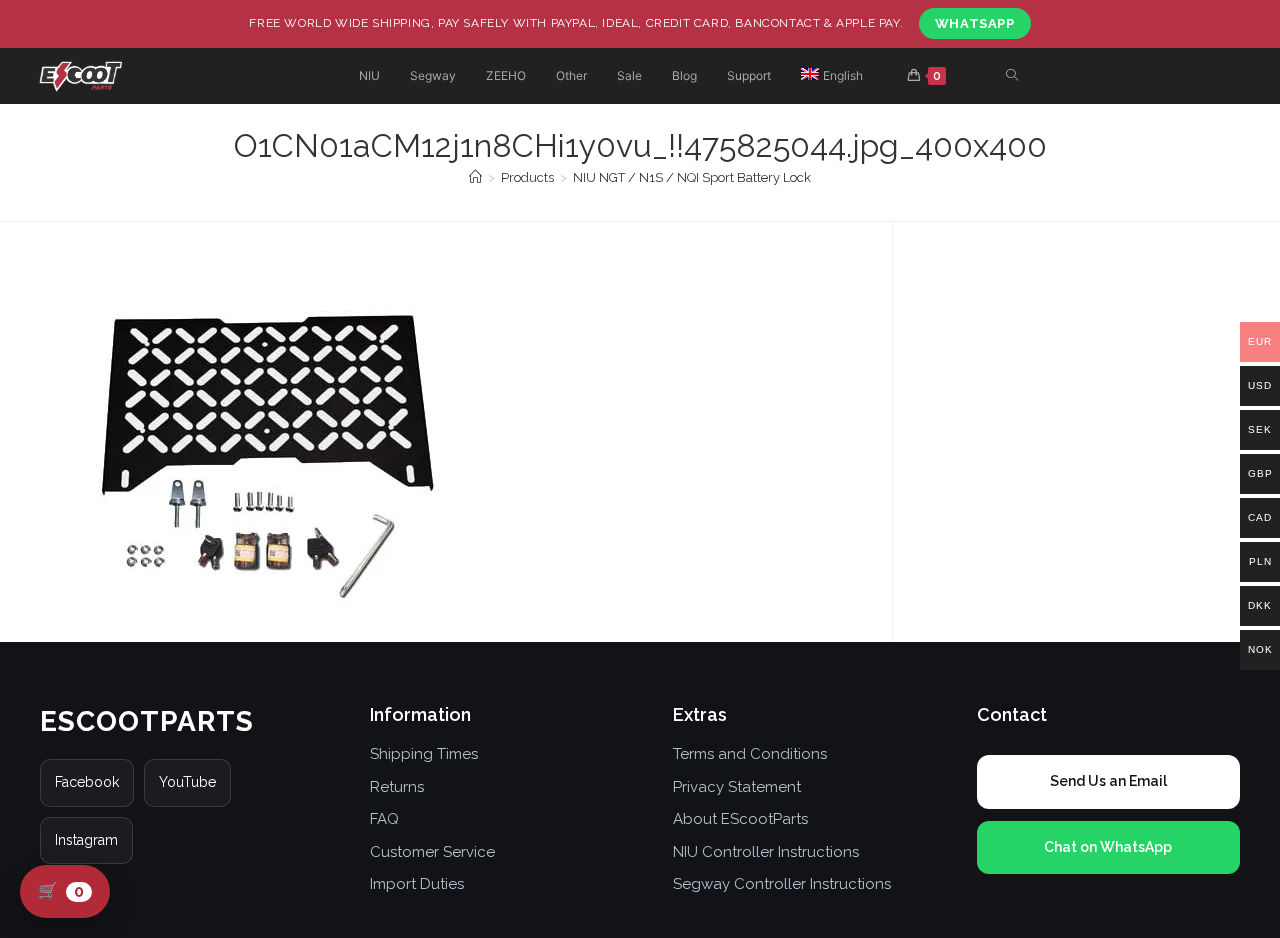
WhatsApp (975, 23)
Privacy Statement (737, 787)
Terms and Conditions (750, 754)
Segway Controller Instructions (782, 884)
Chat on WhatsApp (1108, 847)
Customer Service (432, 852)
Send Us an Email (1108, 781)
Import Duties (417, 884)
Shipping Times (424, 754)
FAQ (384, 819)
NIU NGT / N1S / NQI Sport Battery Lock (692, 177)
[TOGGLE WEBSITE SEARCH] (1012, 76)
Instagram (86, 840)
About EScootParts (740, 819)
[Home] (475, 177)
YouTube (187, 782)
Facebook (87, 782)
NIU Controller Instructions (766, 852)
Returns (397, 787)
